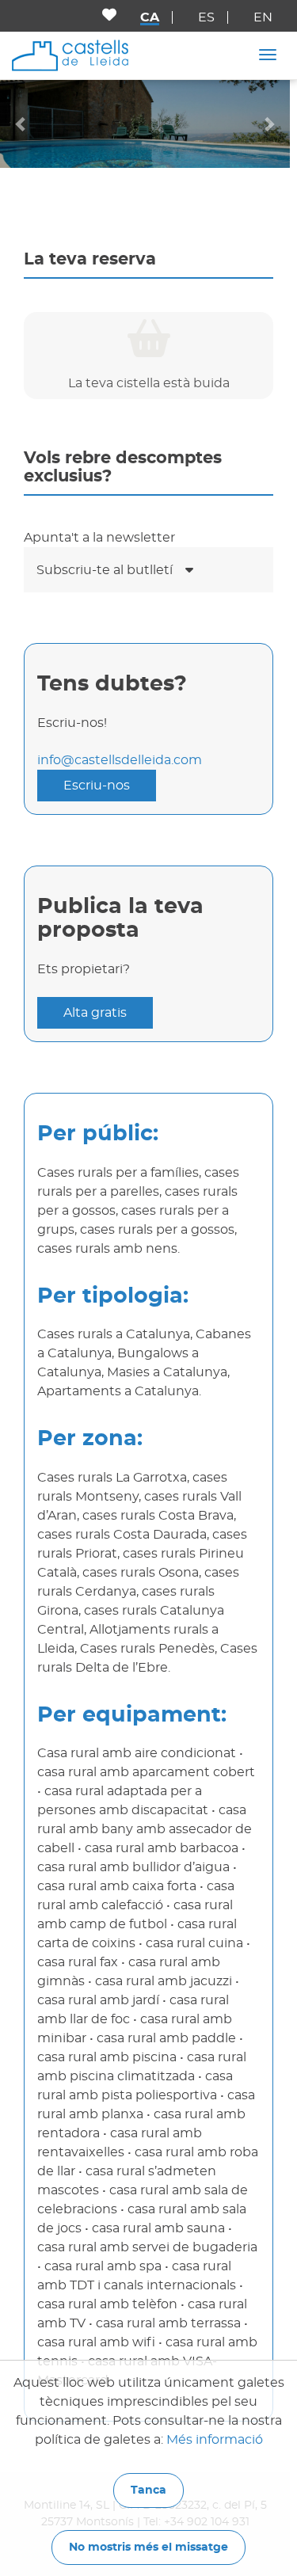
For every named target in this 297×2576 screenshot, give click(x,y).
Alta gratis (95, 1013)
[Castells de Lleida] (70, 55)
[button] (22, 124)
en (263, 17)
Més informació (215, 2440)
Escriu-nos (97, 786)
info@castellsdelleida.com (120, 760)
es (206, 17)
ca (150, 17)
